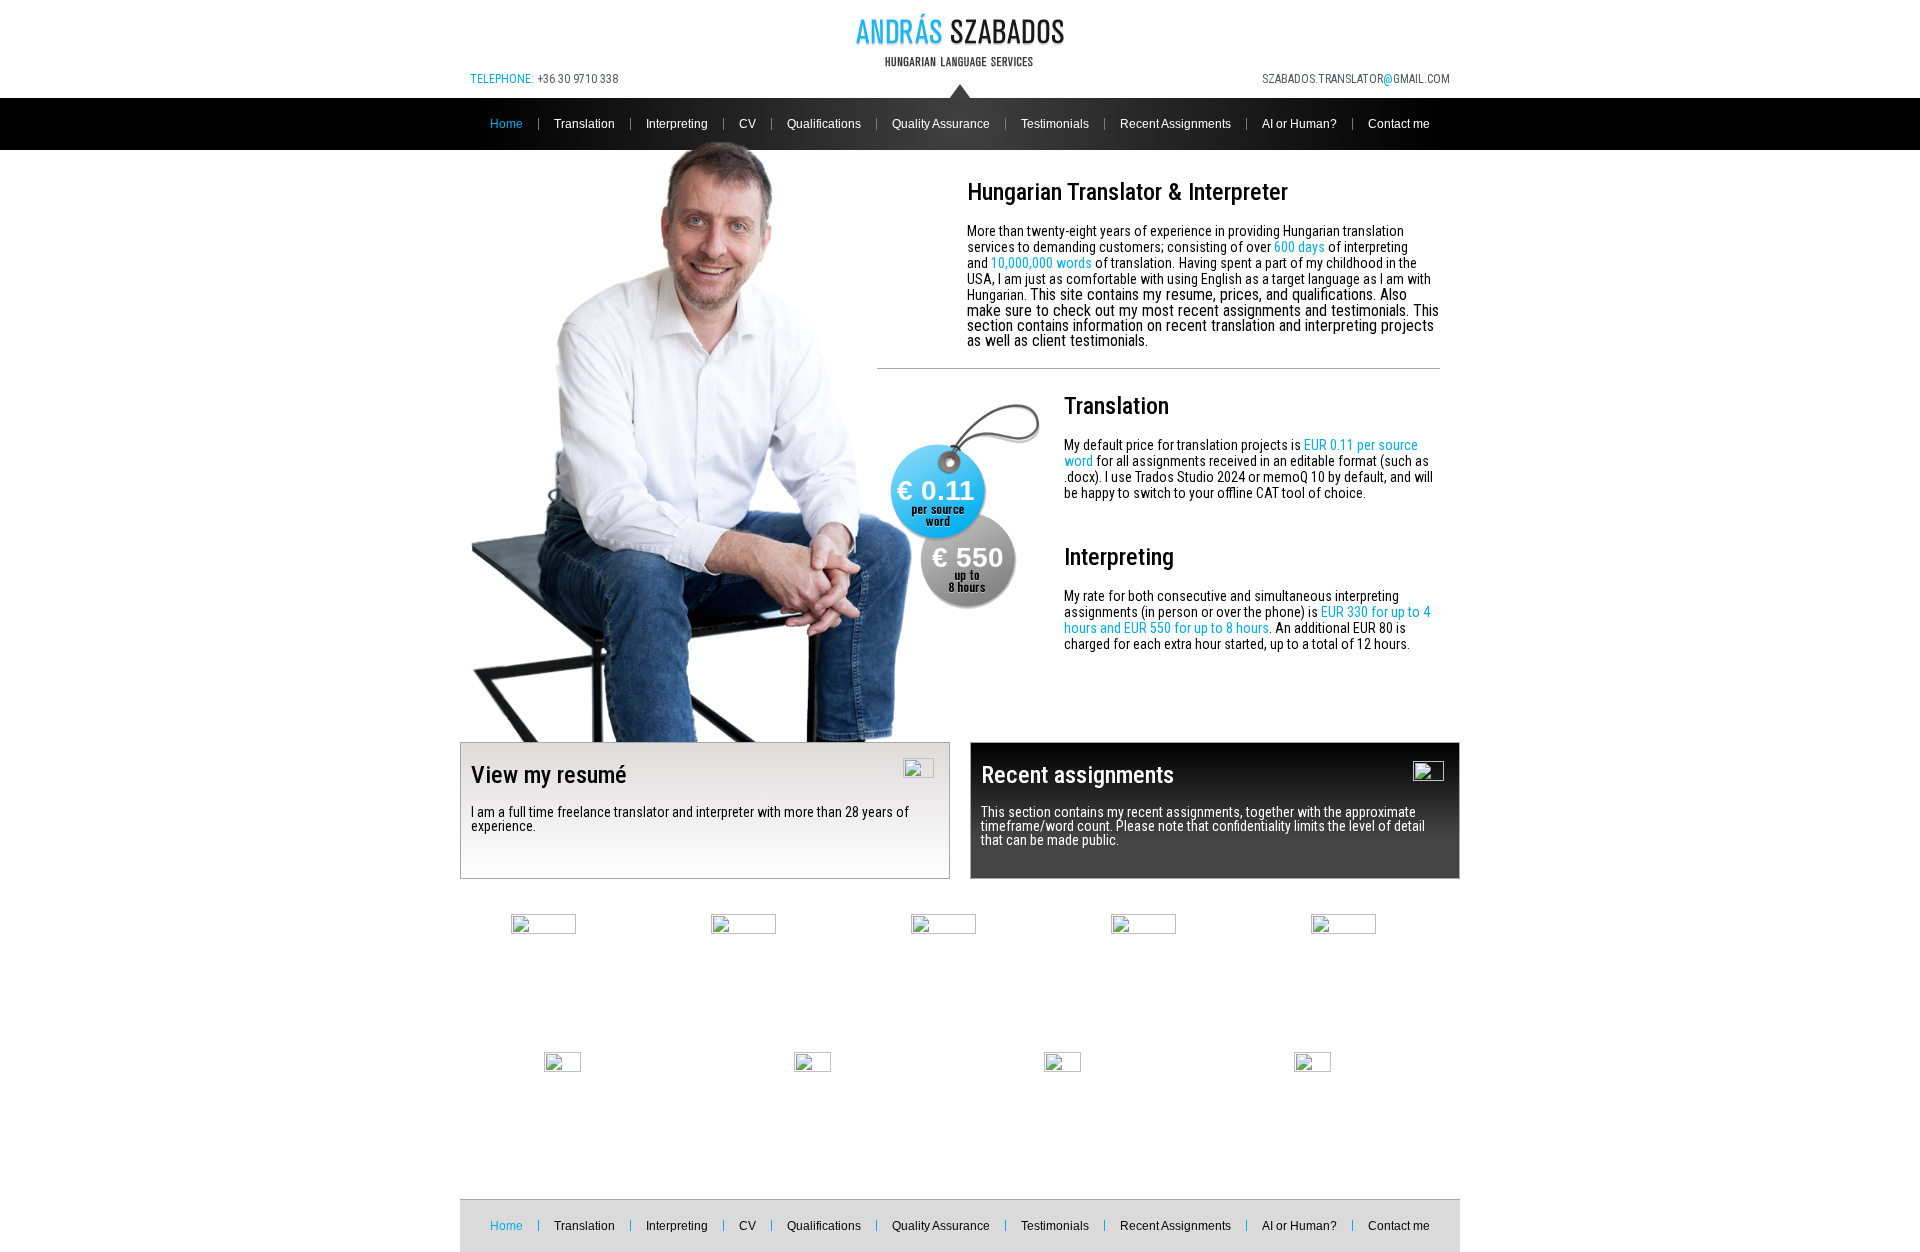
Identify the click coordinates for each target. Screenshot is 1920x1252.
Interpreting (677, 124)
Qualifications (824, 124)
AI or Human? (1299, 124)
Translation (584, 124)
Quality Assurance (941, 124)
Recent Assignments (1175, 124)
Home (506, 124)
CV (747, 124)
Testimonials (1055, 124)
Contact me (1399, 124)
